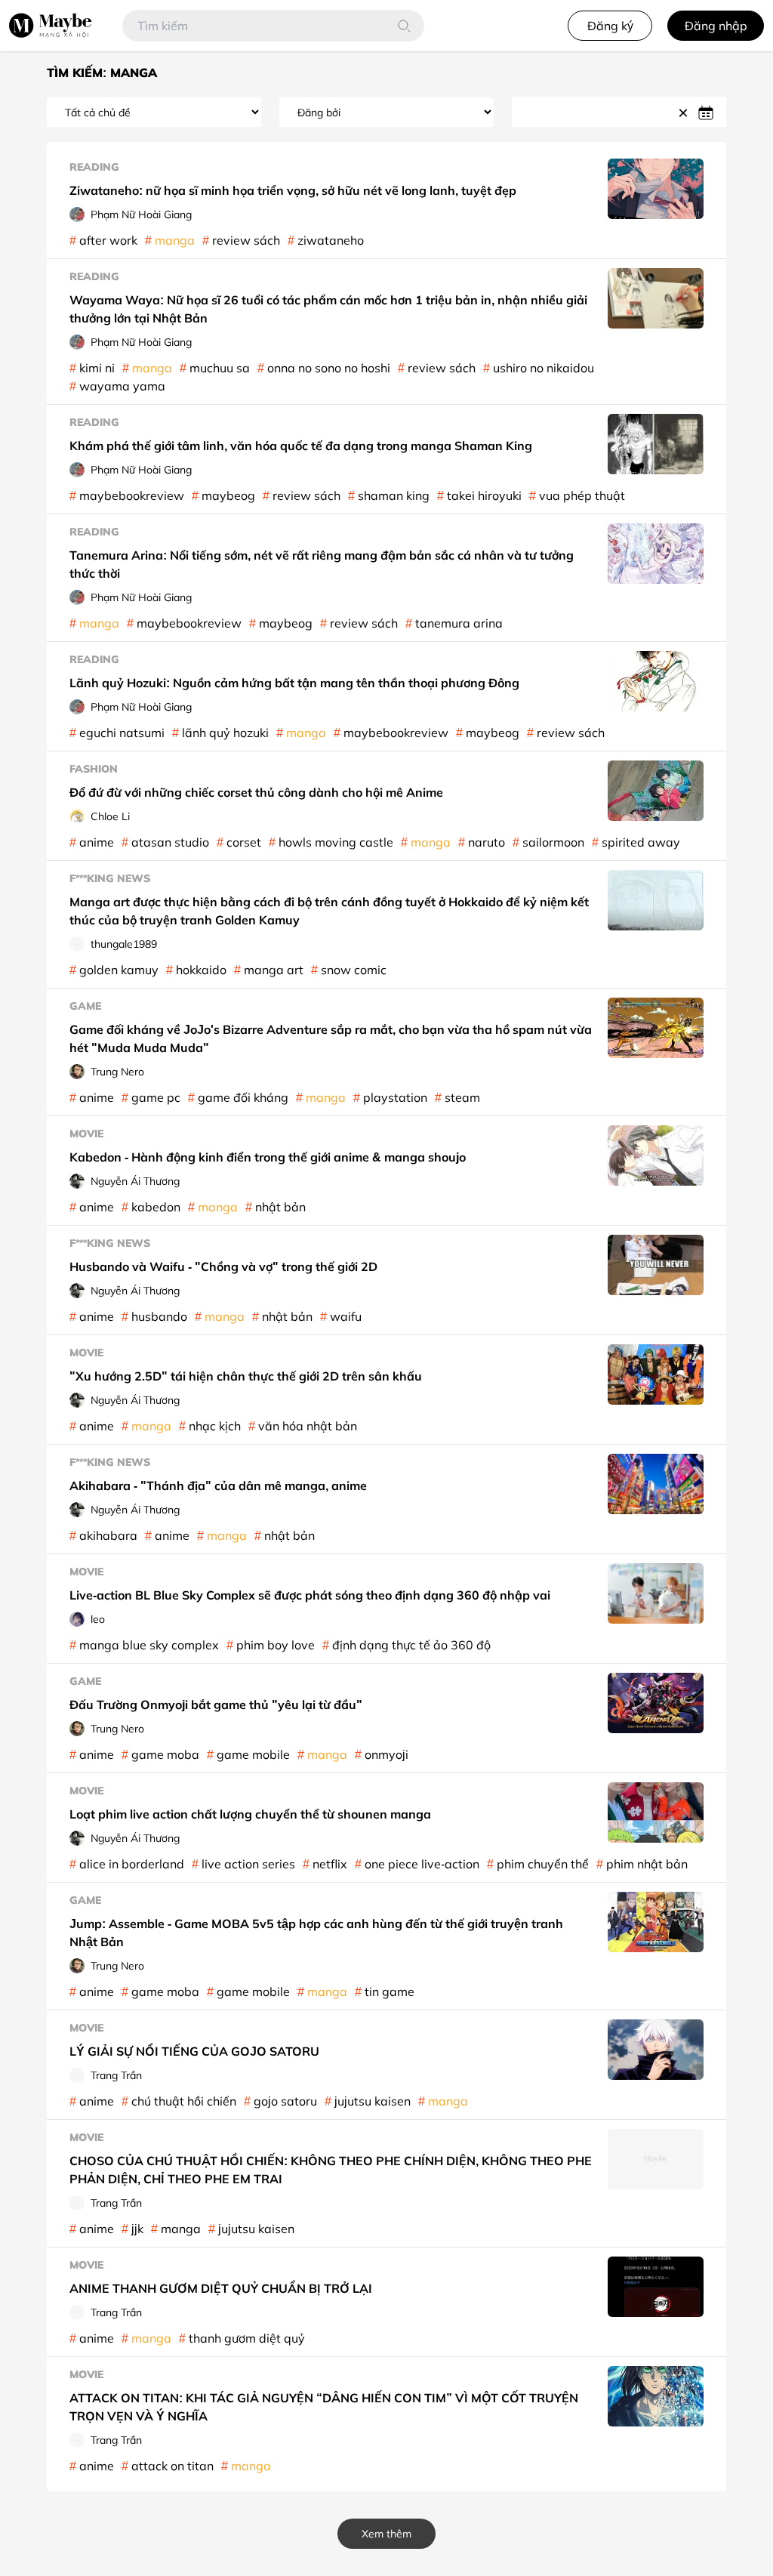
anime (97, 842)
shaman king (394, 495)
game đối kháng (243, 1097)
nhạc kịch (215, 1426)
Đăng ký (610, 26)
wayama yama (122, 386)
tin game (390, 1991)
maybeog (228, 495)
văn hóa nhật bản (308, 1426)
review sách (246, 240)
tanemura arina (459, 623)
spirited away (641, 842)
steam (462, 1097)
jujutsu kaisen (373, 2101)
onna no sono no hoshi (329, 368)
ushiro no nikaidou (544, 368)
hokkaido (201, 970)
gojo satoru (285, 2101)
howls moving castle (336, 842)
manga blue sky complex (149, 1645)
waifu (346, 1316)
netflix (330, 1864)
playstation (395, 1097)
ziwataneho (331, 240)
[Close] (685, 112)
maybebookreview (132, 495)
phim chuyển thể (543, 1864)
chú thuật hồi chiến (184, 2101)
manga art (274, 970)
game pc (156, 1097)
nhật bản (280, 1207)
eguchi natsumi (122, 733)
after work (108, 240)
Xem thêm (386, 2533)
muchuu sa (220, 368)
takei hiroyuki (484, 495)
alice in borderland (132, 1864)
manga (175, 240)
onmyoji (386, 1754)
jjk (137, 2229)
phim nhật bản (647, 1864)
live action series (248, 1864)
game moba (165, 1754)
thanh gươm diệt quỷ (247, 2338)
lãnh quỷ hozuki (225, 733)
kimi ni (97, 368)
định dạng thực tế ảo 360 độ (411, 1645)
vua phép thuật (582, 495)
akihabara (108, 1535)
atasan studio (170, 842)
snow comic (354, 970)
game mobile (253, 1754)
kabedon (156, 1207)
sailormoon (553, 842)
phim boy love (276, 1645)
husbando (159, 1316)
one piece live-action (422, 1864)
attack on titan (172, 2466)
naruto (487, 842)
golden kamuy (119, 970)
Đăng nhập (716, 26)
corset (244, 842)
